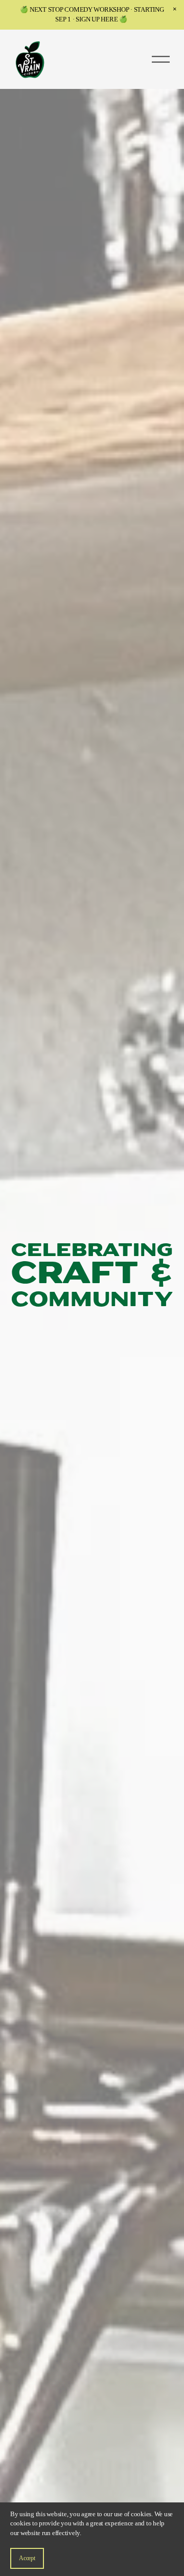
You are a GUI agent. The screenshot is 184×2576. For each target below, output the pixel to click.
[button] (175, 9)
